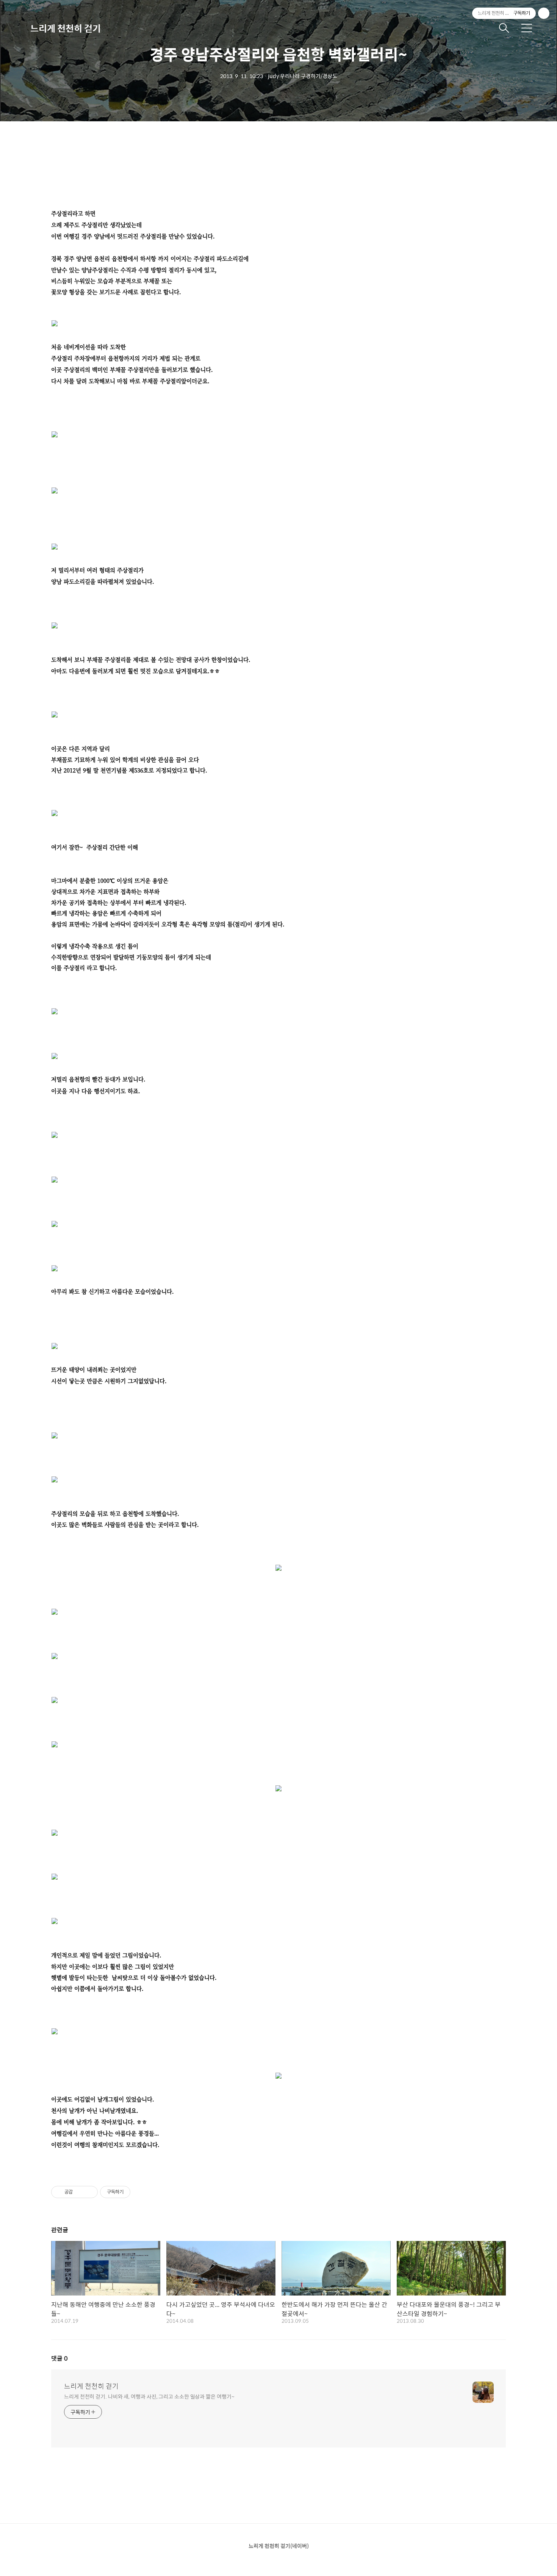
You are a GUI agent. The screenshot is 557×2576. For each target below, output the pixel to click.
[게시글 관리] (89, 2192)
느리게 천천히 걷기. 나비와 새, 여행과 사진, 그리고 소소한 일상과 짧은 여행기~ (149, 2396)
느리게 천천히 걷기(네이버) (279, 2546)
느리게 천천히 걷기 (66, 28)
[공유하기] (80, 2192)
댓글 (59, 2358)
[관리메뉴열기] (544, 13)
